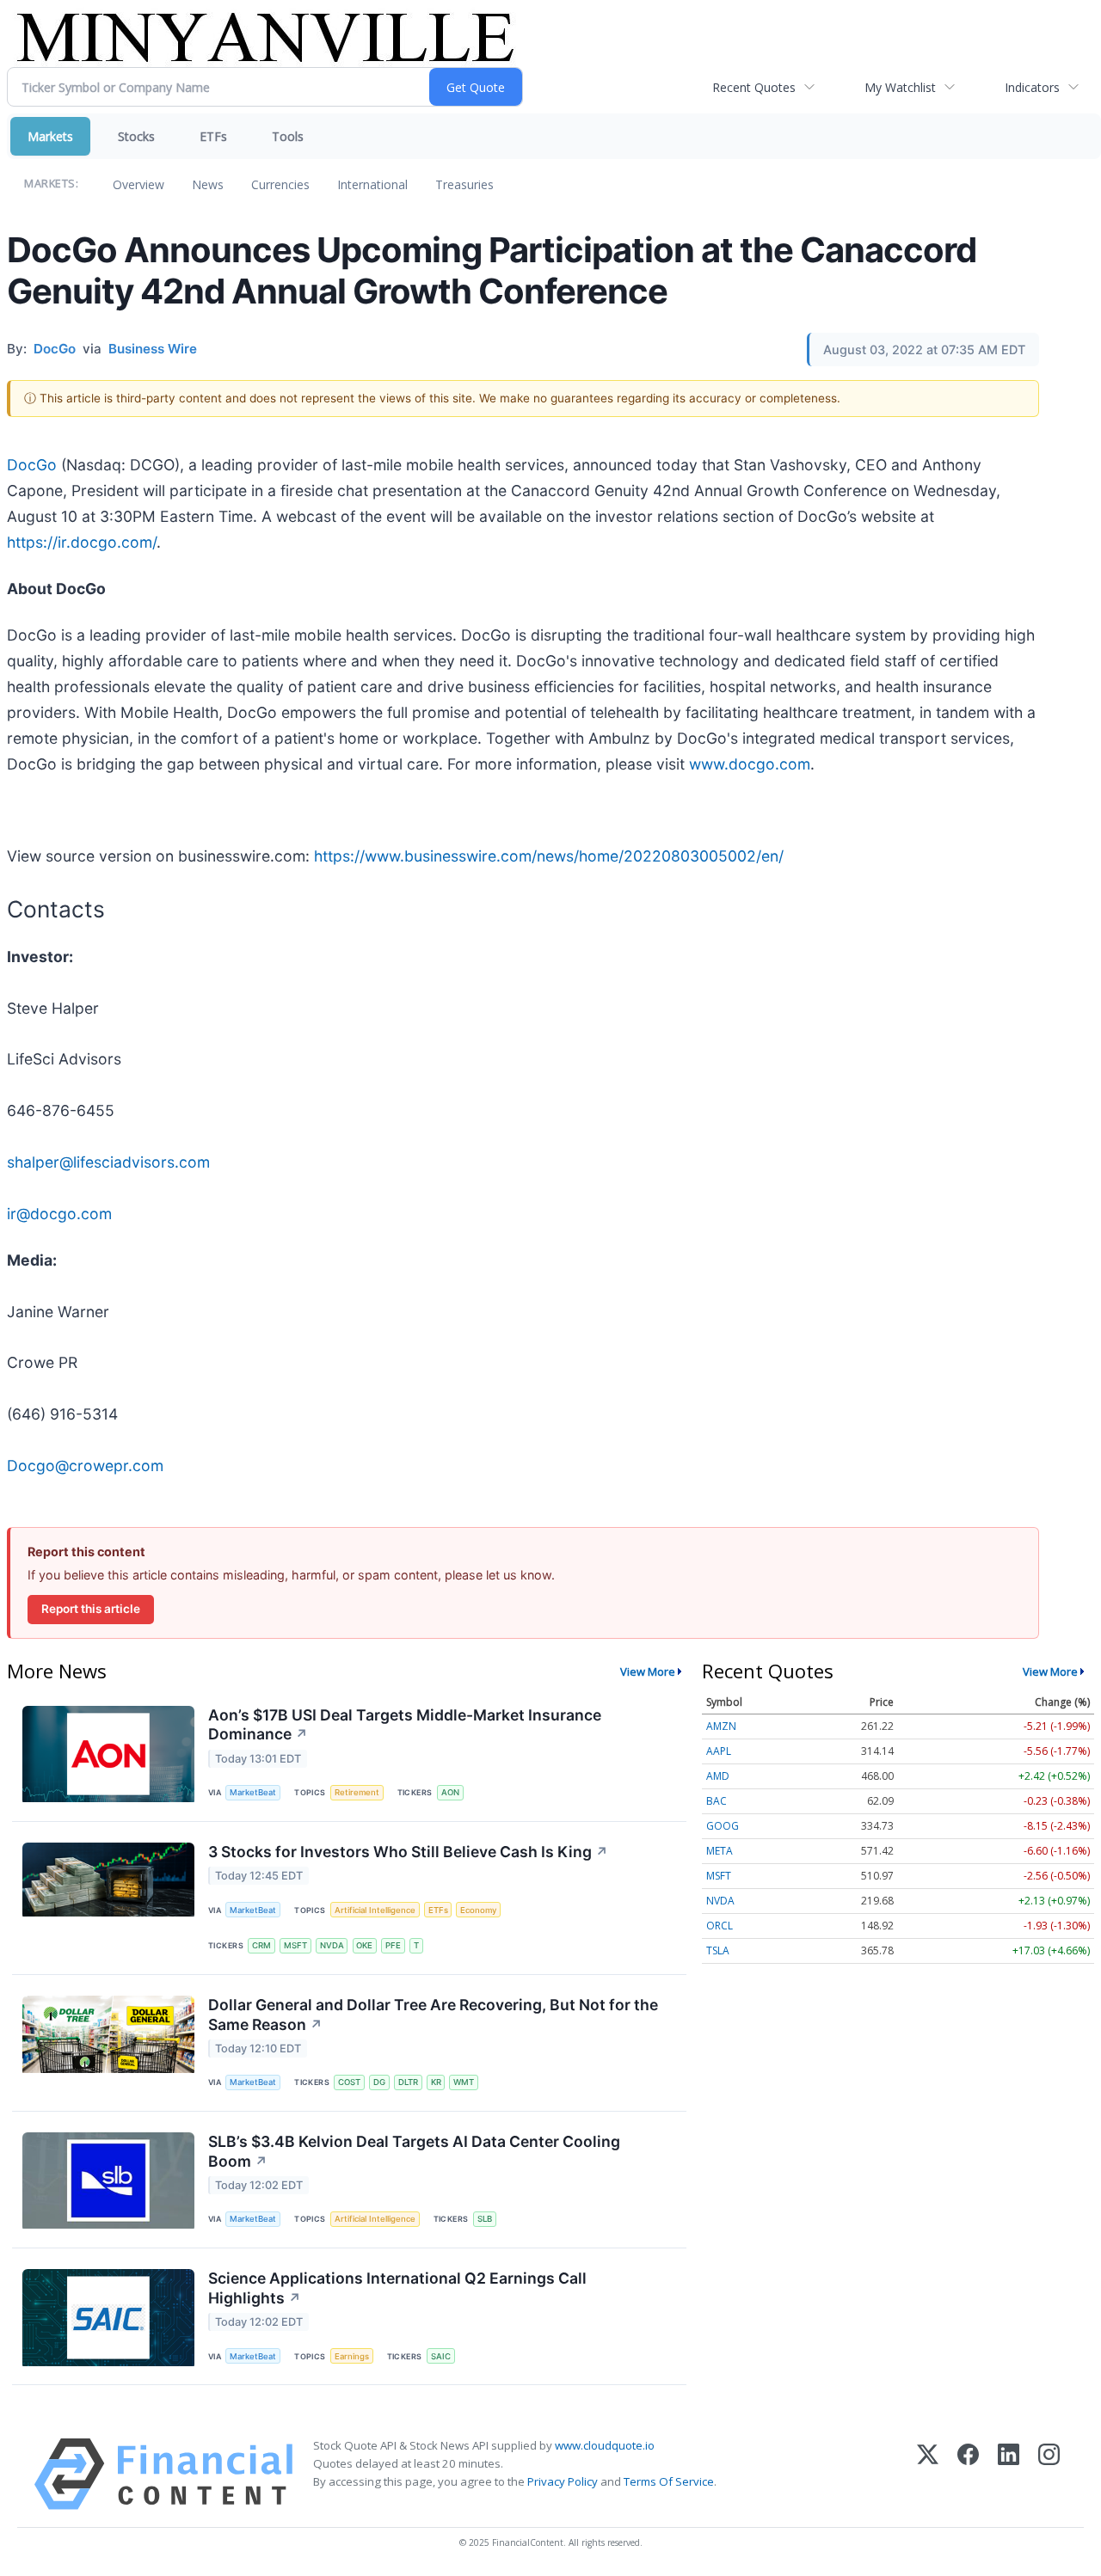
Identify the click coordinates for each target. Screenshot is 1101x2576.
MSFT (295, 1945)
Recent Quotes (754, 87)
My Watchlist (900, 87)
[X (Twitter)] (928, 2474)
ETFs (213, 136)
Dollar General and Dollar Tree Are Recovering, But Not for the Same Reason (433, 2015)
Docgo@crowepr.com (85, 1466)
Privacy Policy (563, 2481)
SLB (485, 2219)
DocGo (32, 465)
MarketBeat (253, 1792)
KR (436, 2082)
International (372, 184)
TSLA (718, 1950)
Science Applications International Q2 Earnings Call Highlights (397, 2288)
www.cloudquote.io (605, 2445)
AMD (718, 1776)
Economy (478, 1910)
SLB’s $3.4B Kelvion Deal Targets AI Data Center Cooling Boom (414, 2151)
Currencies (280, 184)
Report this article (91, 1609)
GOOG (723, 1826)
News (208, 184)
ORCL (720, 1926)
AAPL (719, 1751)
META (720, 1851)
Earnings (352, 2356)
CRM (261, 1945)
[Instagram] (1049, 2474)
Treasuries (464, 184)
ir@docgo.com (59, 1214)
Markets (50, 136)
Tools (288, 136)
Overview (138, 184)
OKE (364, 1945)
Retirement (357, 1792)
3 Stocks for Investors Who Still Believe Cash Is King (408, 1852)
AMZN (721, 1726)
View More (648, 1671)
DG (379, 2082)
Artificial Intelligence (375, 1910)
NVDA (332, 1945)
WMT (464, 2082)
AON (450, 1792)
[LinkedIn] (1009, 2474)
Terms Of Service (669, 2481)
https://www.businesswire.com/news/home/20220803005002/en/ (549, 856)
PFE (393, 1945)
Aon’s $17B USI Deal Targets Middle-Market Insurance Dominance (405, 1725)
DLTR (408, 2082)
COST (349, 2082)
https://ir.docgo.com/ (82, 542)
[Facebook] (968, 2474)
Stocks (136, 136)
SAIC (441, 2356)
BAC (717, 1801)
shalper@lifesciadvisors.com (108, 1162)
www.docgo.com (750, 764)
